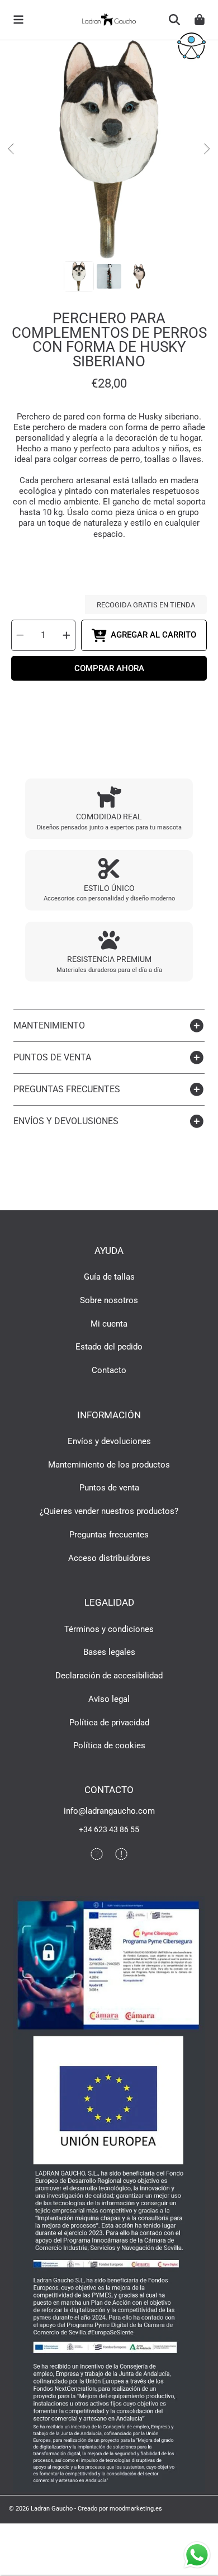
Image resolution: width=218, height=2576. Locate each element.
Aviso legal (109, 1699)
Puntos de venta (109, 1488)
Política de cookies (109, 1745)
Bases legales (109, 1652)
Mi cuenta (109, 1324)
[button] (18, 20)
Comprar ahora (109, 668)
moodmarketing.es (136, 2508)
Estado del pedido (109, 1347)
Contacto (109, 1370)
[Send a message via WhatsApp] (197, 2555)
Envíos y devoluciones (109, 1441)
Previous (12, 149)
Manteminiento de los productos (109, 1465)
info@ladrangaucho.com (109, 1811)
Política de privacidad (109, 1723)
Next (206, 149)
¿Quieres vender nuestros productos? (109, 1511)
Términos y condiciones (109, 1629)
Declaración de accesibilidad (109, 1676)
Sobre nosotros (109, 1300)
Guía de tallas (109, 1277)
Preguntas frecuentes (109, 1535)
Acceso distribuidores (109, 1558)
